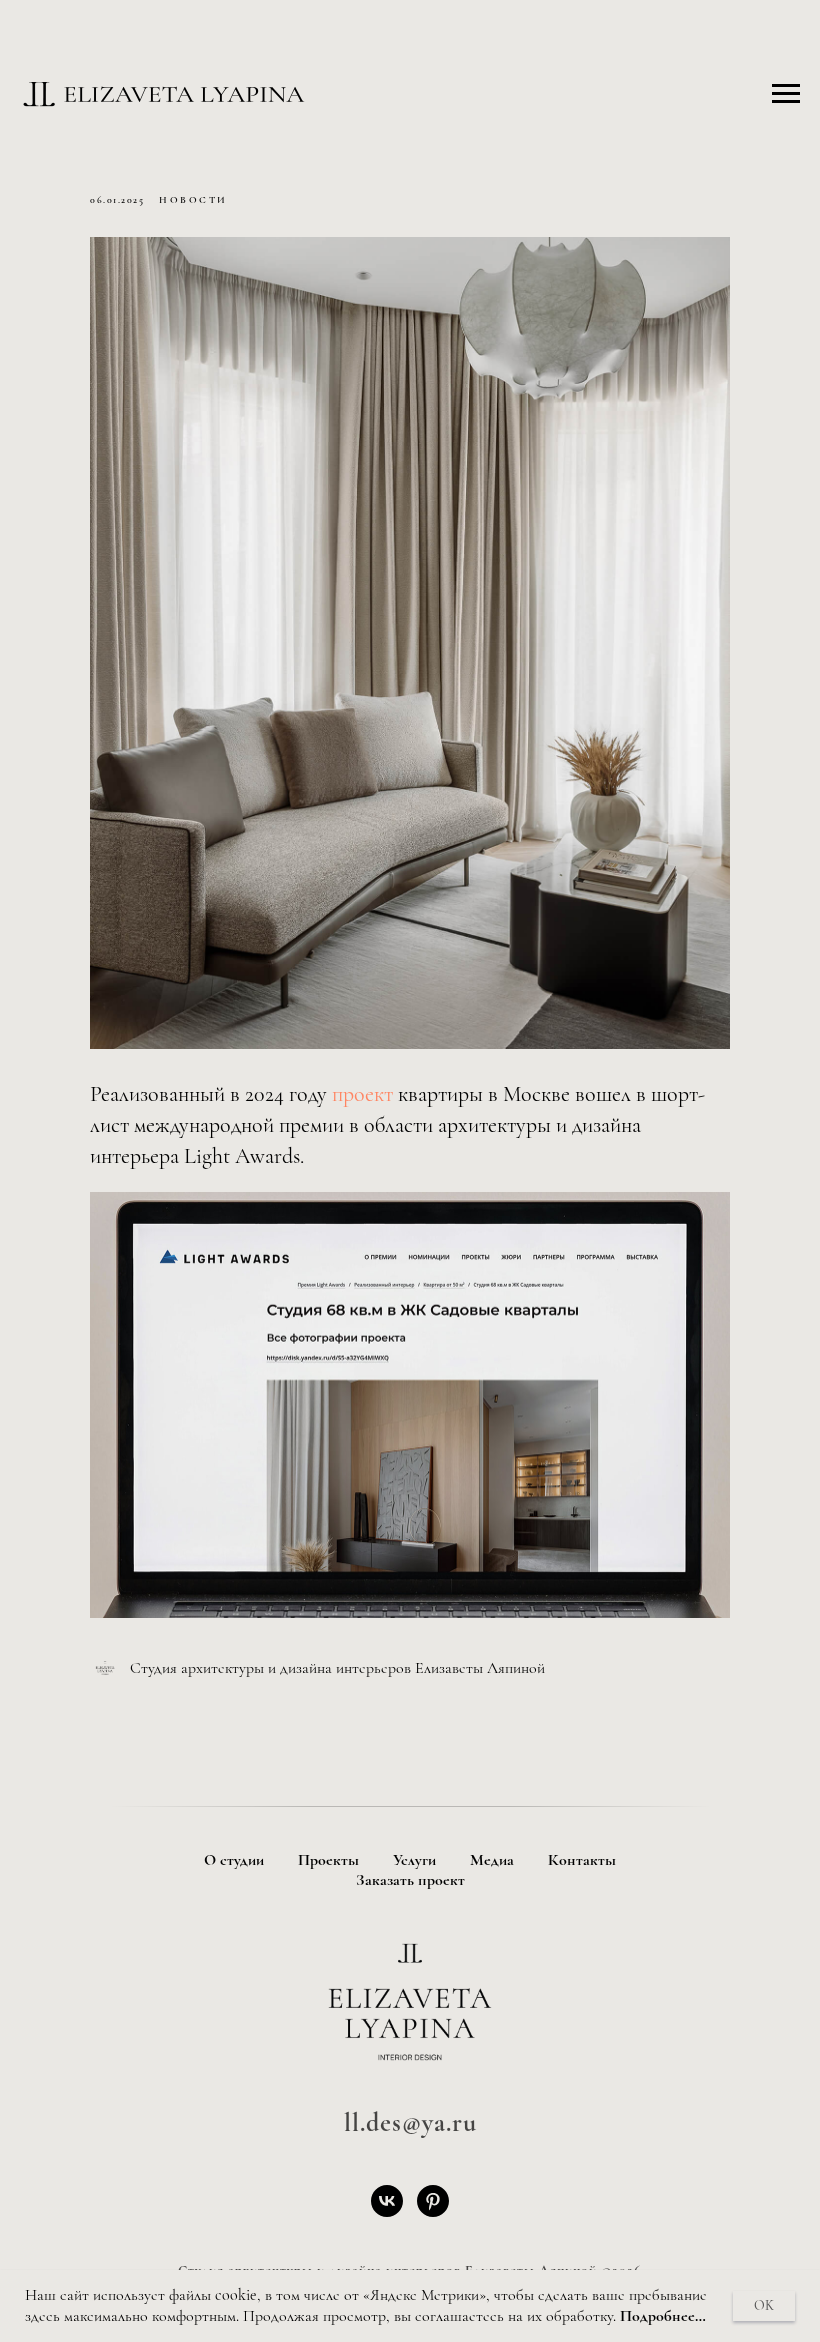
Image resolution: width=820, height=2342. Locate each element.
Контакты (582, 1860)
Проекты (328, 1860)
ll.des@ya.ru (410, 2122)
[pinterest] (433, 2201)
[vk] (387, 2201)
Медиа (492, 1860)
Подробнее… (663, 2316)
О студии (234, 1860)
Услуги (414, 1860)
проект (365, 1094)
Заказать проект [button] (410, 1880)
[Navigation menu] (786, 94)
